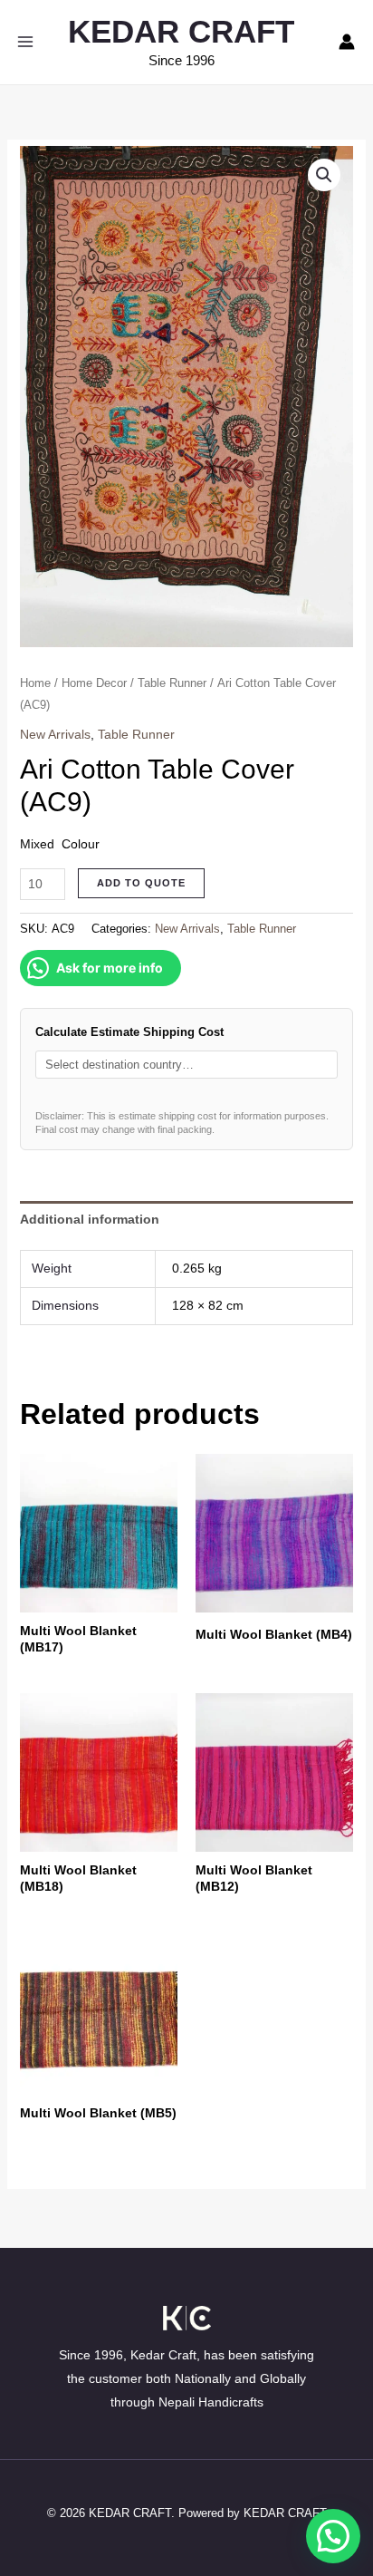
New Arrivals (55, 734)
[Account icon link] (347, 42)
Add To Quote (141, 883)
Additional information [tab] (90, 1219)
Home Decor (94, 683)
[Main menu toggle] (25, 42)
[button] (324, 175)
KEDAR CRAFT (181, 31)
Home (35, 683)
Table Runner (172, 683)
